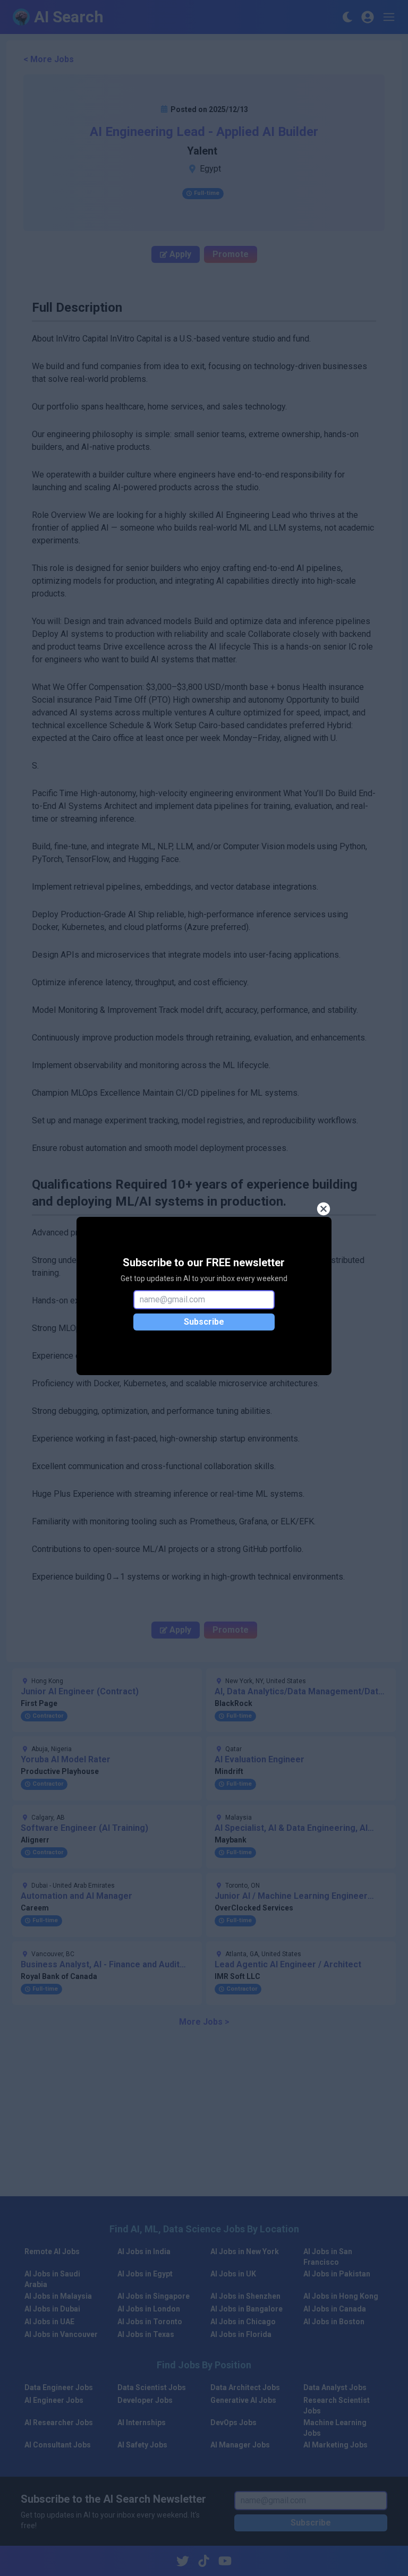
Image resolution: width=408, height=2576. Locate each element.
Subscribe (204, 1322)
